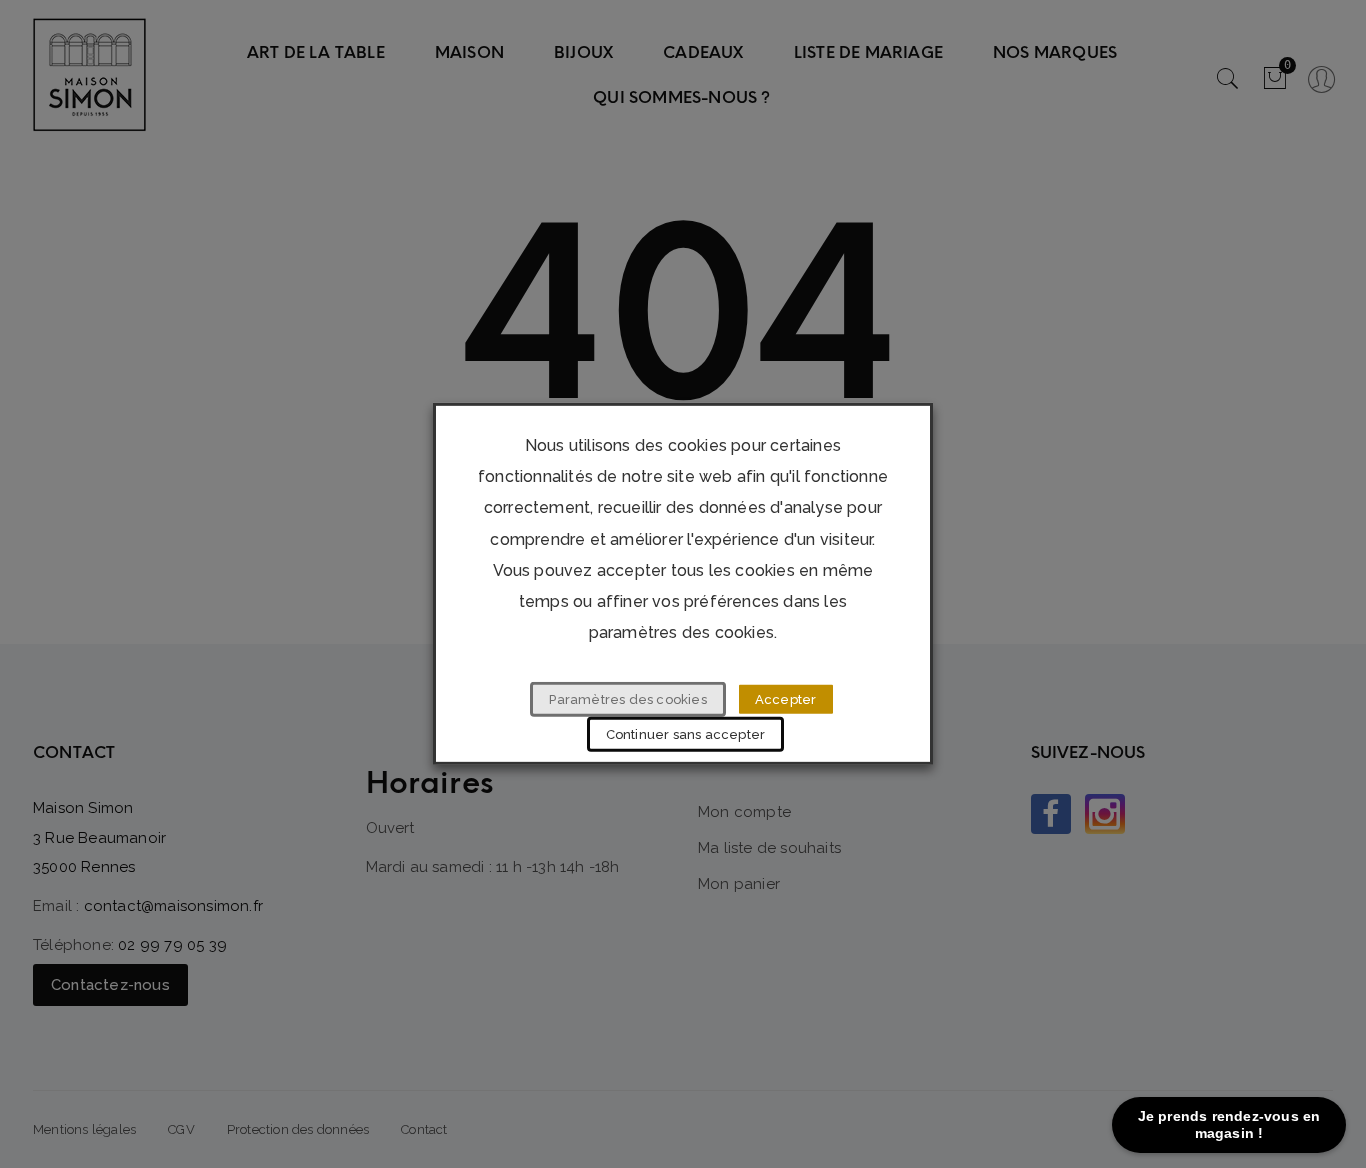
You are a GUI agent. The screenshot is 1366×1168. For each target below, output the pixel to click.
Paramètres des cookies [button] (627, 699)
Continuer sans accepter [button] (686, 734)
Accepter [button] (786, 699)
